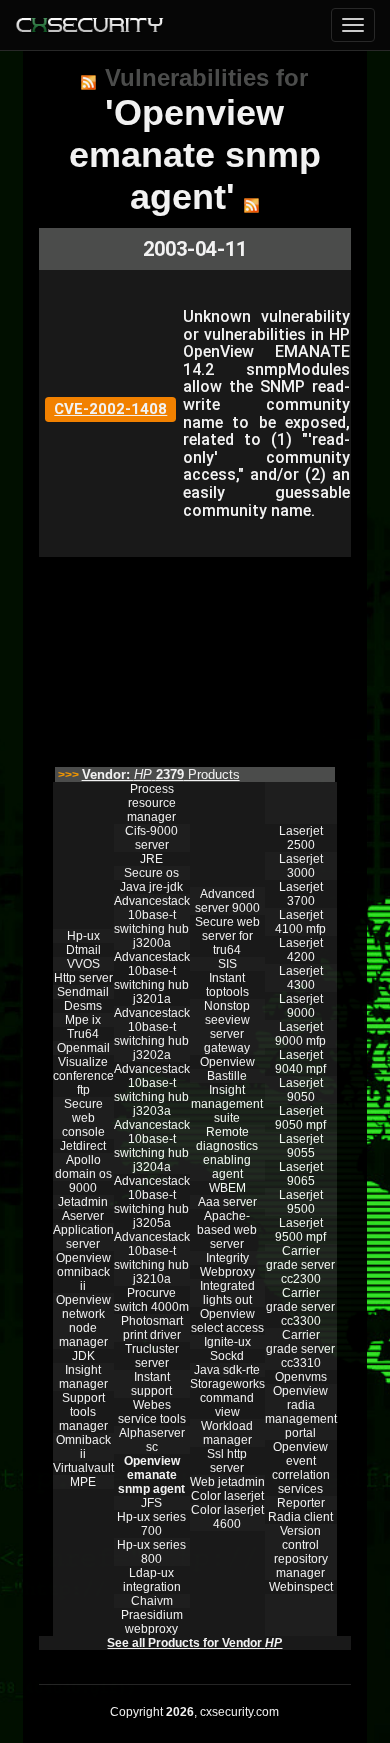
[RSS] (88, 82)
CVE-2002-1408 (110, 409)
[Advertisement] (195, 657)
